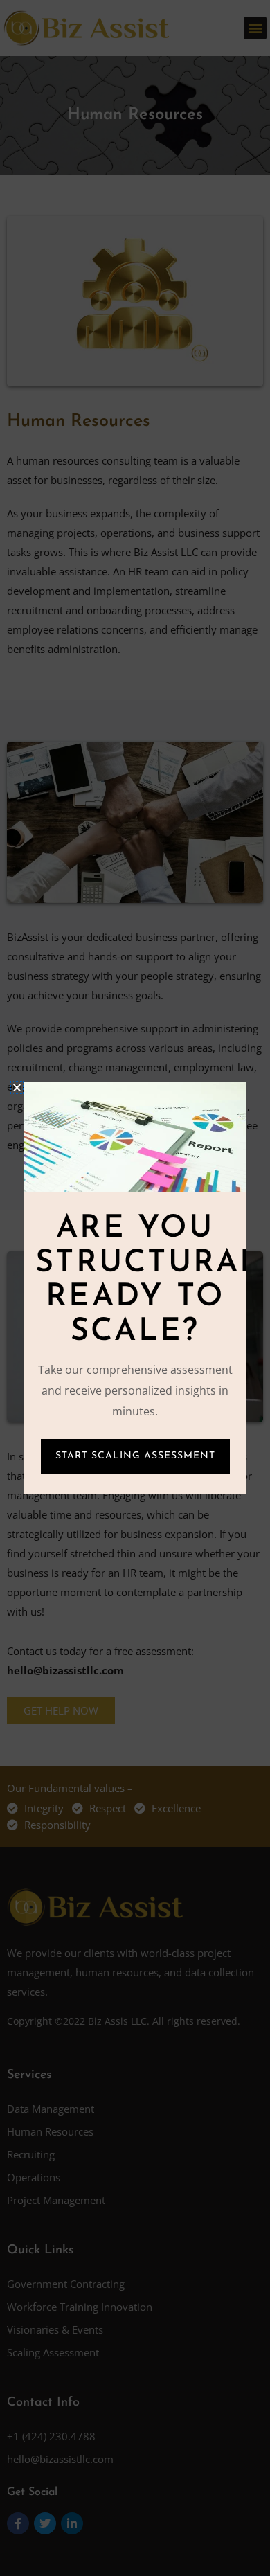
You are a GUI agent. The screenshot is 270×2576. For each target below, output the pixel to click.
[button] (17, 1088)
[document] (135, 1288)
